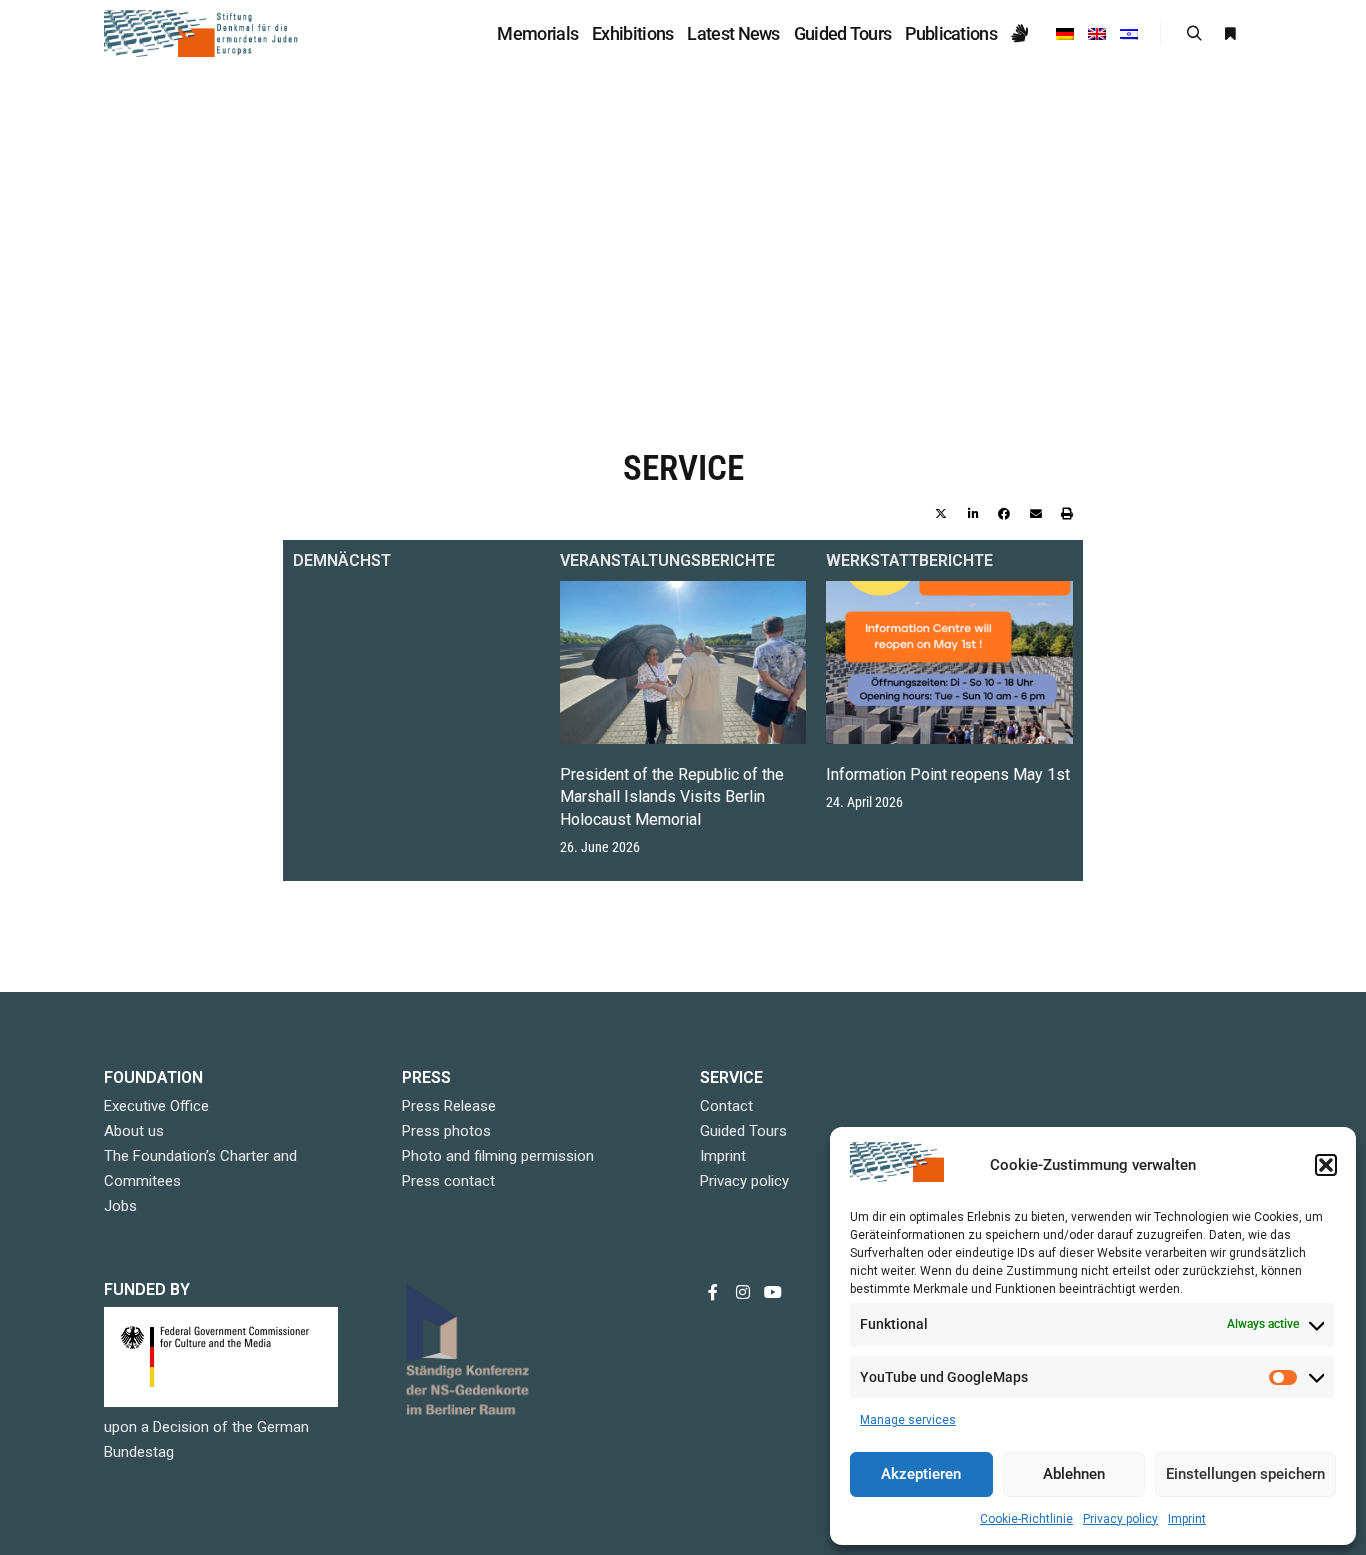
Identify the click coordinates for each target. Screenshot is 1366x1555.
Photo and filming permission (498, 1156)
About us (134, 1131)
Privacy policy (1120, 1519)
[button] (1326, 1165)
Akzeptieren (921, 1474)
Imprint (1187, 1519)
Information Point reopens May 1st (948, 774)
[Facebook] (713, 1292)
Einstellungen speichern (1245, 1474)
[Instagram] (743, 1292)
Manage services (908, 1420)
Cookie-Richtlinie (1026, 1519)
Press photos (446, 1131)
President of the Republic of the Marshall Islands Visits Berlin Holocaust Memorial (672, 797)
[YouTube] (773, 1292)
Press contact (448, 1181)
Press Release (449, 1106)
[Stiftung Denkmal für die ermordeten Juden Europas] (203, 33)
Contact (726, 1106)
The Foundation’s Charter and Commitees (200, 1168)
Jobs (120, 1206)
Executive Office (156, 1106)
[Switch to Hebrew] (1129, 33)
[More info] (1230, 34)
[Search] (1194, 34)
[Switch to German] (1065, 33)
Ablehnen (1074, 1474)
